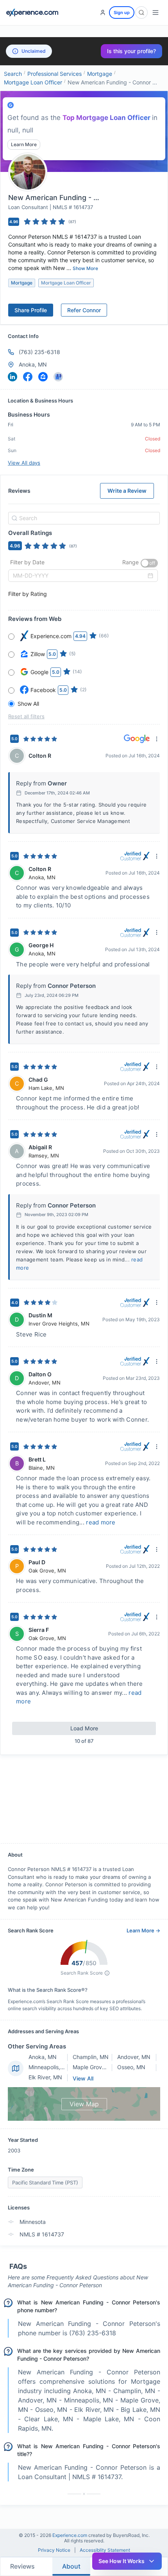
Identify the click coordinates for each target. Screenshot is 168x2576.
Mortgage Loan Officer (33, 82)
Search (13, 74)
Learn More (24, 144)
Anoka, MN (43, 2057)
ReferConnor (84, 310)
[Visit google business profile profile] (58, 377)
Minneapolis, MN (50, 2067)
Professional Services (55, 74)
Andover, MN (134, 2057)
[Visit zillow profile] (43, 377)
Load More (84, 1728)
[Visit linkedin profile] (13, 377)
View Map (84, 2104)
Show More (85, 268)
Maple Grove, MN (95, 2067)
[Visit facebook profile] (28, 377)
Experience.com (70, 2535)
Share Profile (31, 310)
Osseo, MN (131, 2067)
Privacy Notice (54, 2550)
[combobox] (83, 518)
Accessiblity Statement (105, 2550)
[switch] (149, 563)
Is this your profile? (131, 51)
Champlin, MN (91, 2057)
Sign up (122, 13)
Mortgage (100, 74)
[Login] (103, 13)
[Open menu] (155, 13)
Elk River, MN (45, 2077)
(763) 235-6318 (39, 352)
